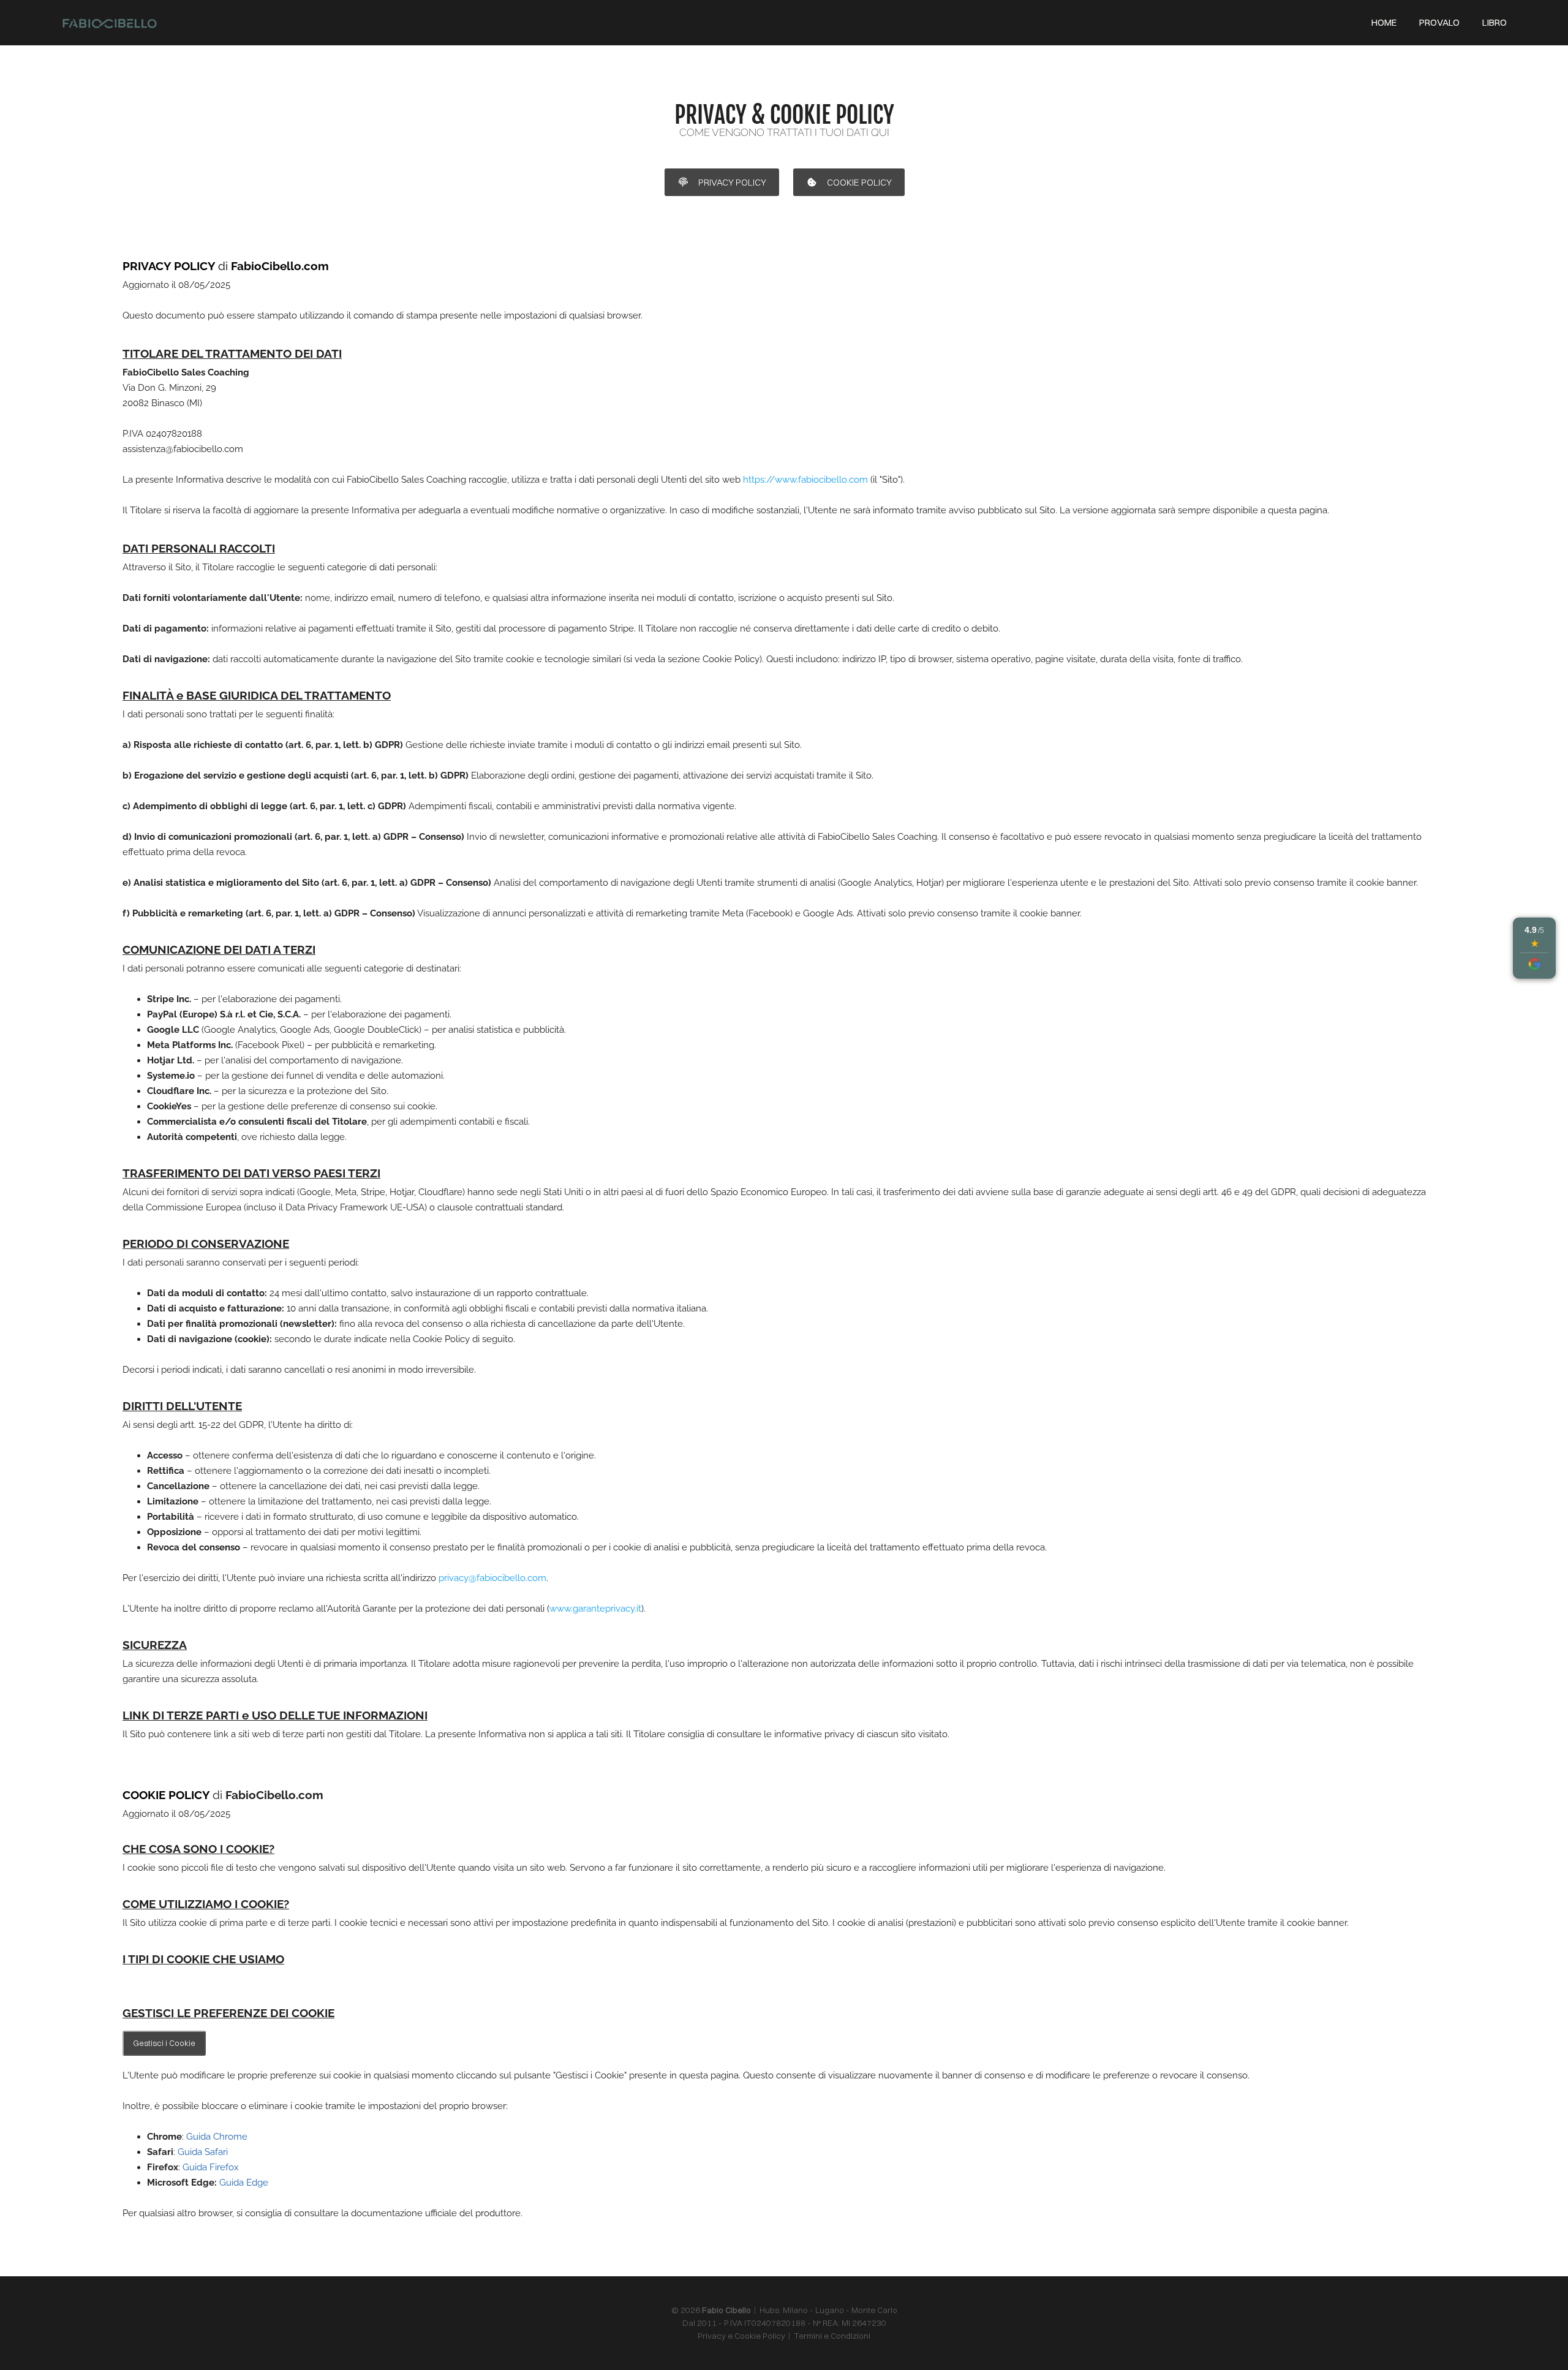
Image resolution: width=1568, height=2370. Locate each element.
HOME (1384, 22)
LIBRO (1494, 22)
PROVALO (1439, 22)
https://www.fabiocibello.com (805, 480)
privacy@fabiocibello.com (492, 1578)
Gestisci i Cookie (164, 2043)
